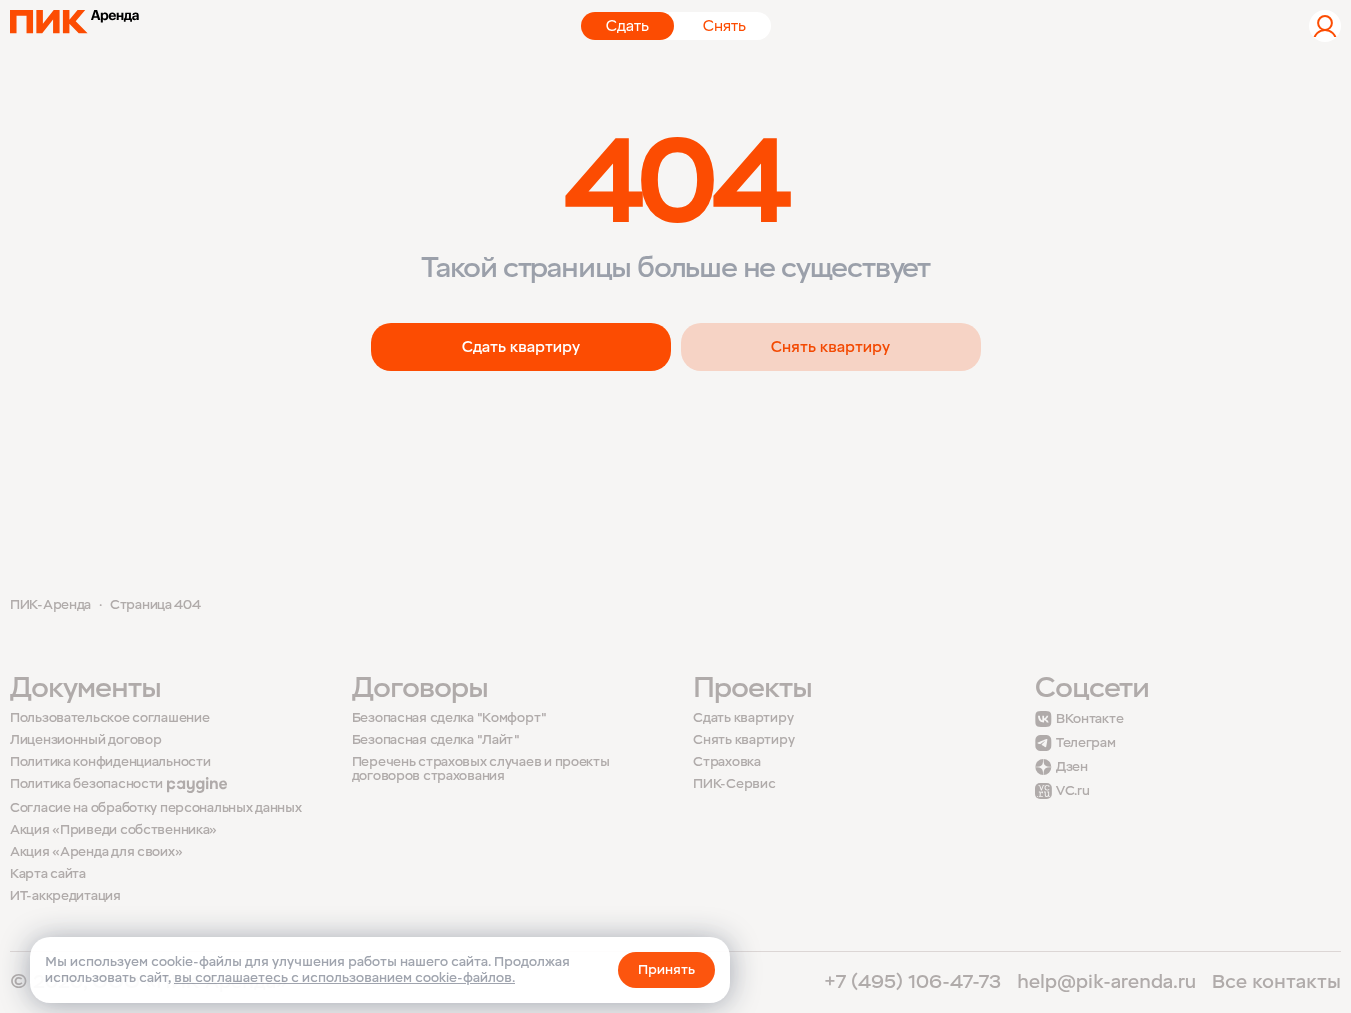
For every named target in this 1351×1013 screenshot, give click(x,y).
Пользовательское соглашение (109, 718)
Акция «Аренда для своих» (96, 852)
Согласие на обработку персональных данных (156, 808)
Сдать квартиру (521, 347)
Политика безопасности (86, 784)
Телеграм (1086, 743)
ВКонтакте (1089, 719)
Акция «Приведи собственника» (113, 830)
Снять (724, 26)
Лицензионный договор (85, 740)
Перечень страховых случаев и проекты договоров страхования (481, 769)
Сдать (627, 26)
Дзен (1072, 767)
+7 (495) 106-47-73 (912, 982)
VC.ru (1073, 791)
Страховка (726, 762)
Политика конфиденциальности (110, 762)
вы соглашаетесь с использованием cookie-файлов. (344, 977)
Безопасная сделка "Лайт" (436, 740)
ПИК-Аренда (50, 604)
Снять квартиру (830, 347)
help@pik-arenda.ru (1106, 982)
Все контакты (1276, 982)
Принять (666, 969)
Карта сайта (48, 874)
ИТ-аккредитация (65, 896)
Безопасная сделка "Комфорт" (449, 718)
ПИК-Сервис (734, 784)
